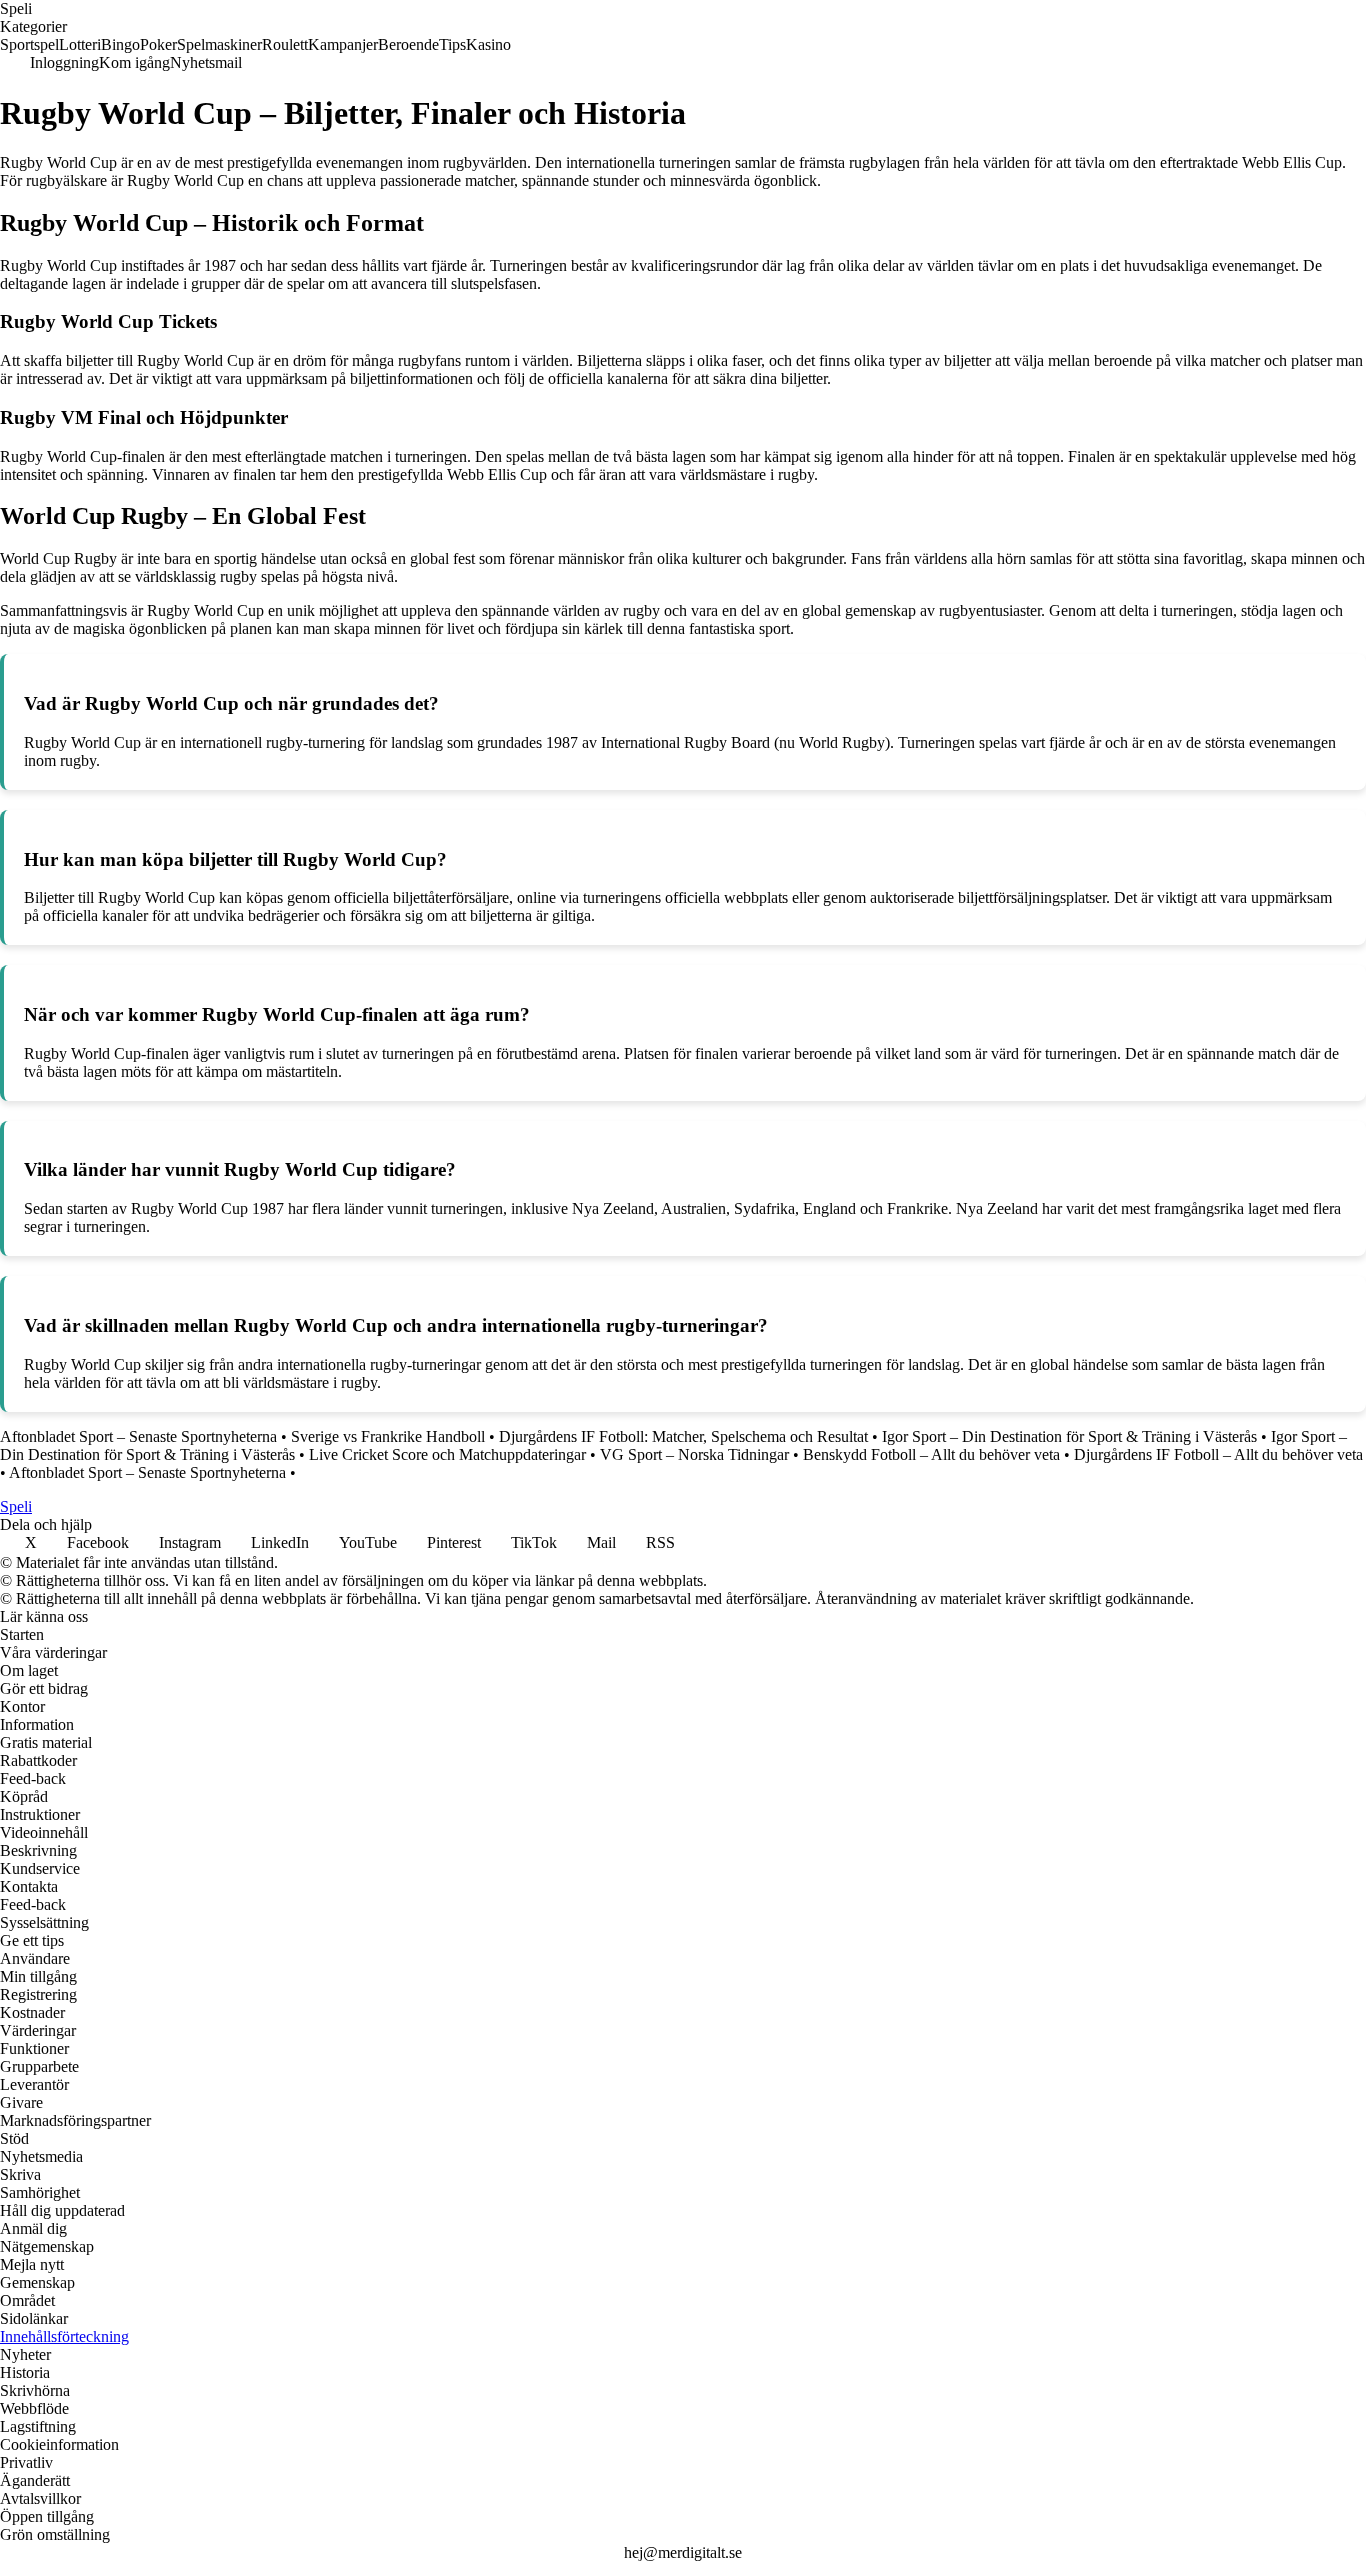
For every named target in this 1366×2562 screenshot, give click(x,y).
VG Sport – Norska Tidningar (694, 1454)
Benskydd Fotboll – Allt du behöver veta (931, 1454)
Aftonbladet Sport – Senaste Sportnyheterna (138, 1436)
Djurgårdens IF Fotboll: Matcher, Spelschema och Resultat (683, 1436)
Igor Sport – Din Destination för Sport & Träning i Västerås (1069, 1436)
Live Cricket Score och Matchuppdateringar (447, 1454)
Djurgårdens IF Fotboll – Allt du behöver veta (1218, 1454)
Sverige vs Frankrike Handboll (388, 1436)
